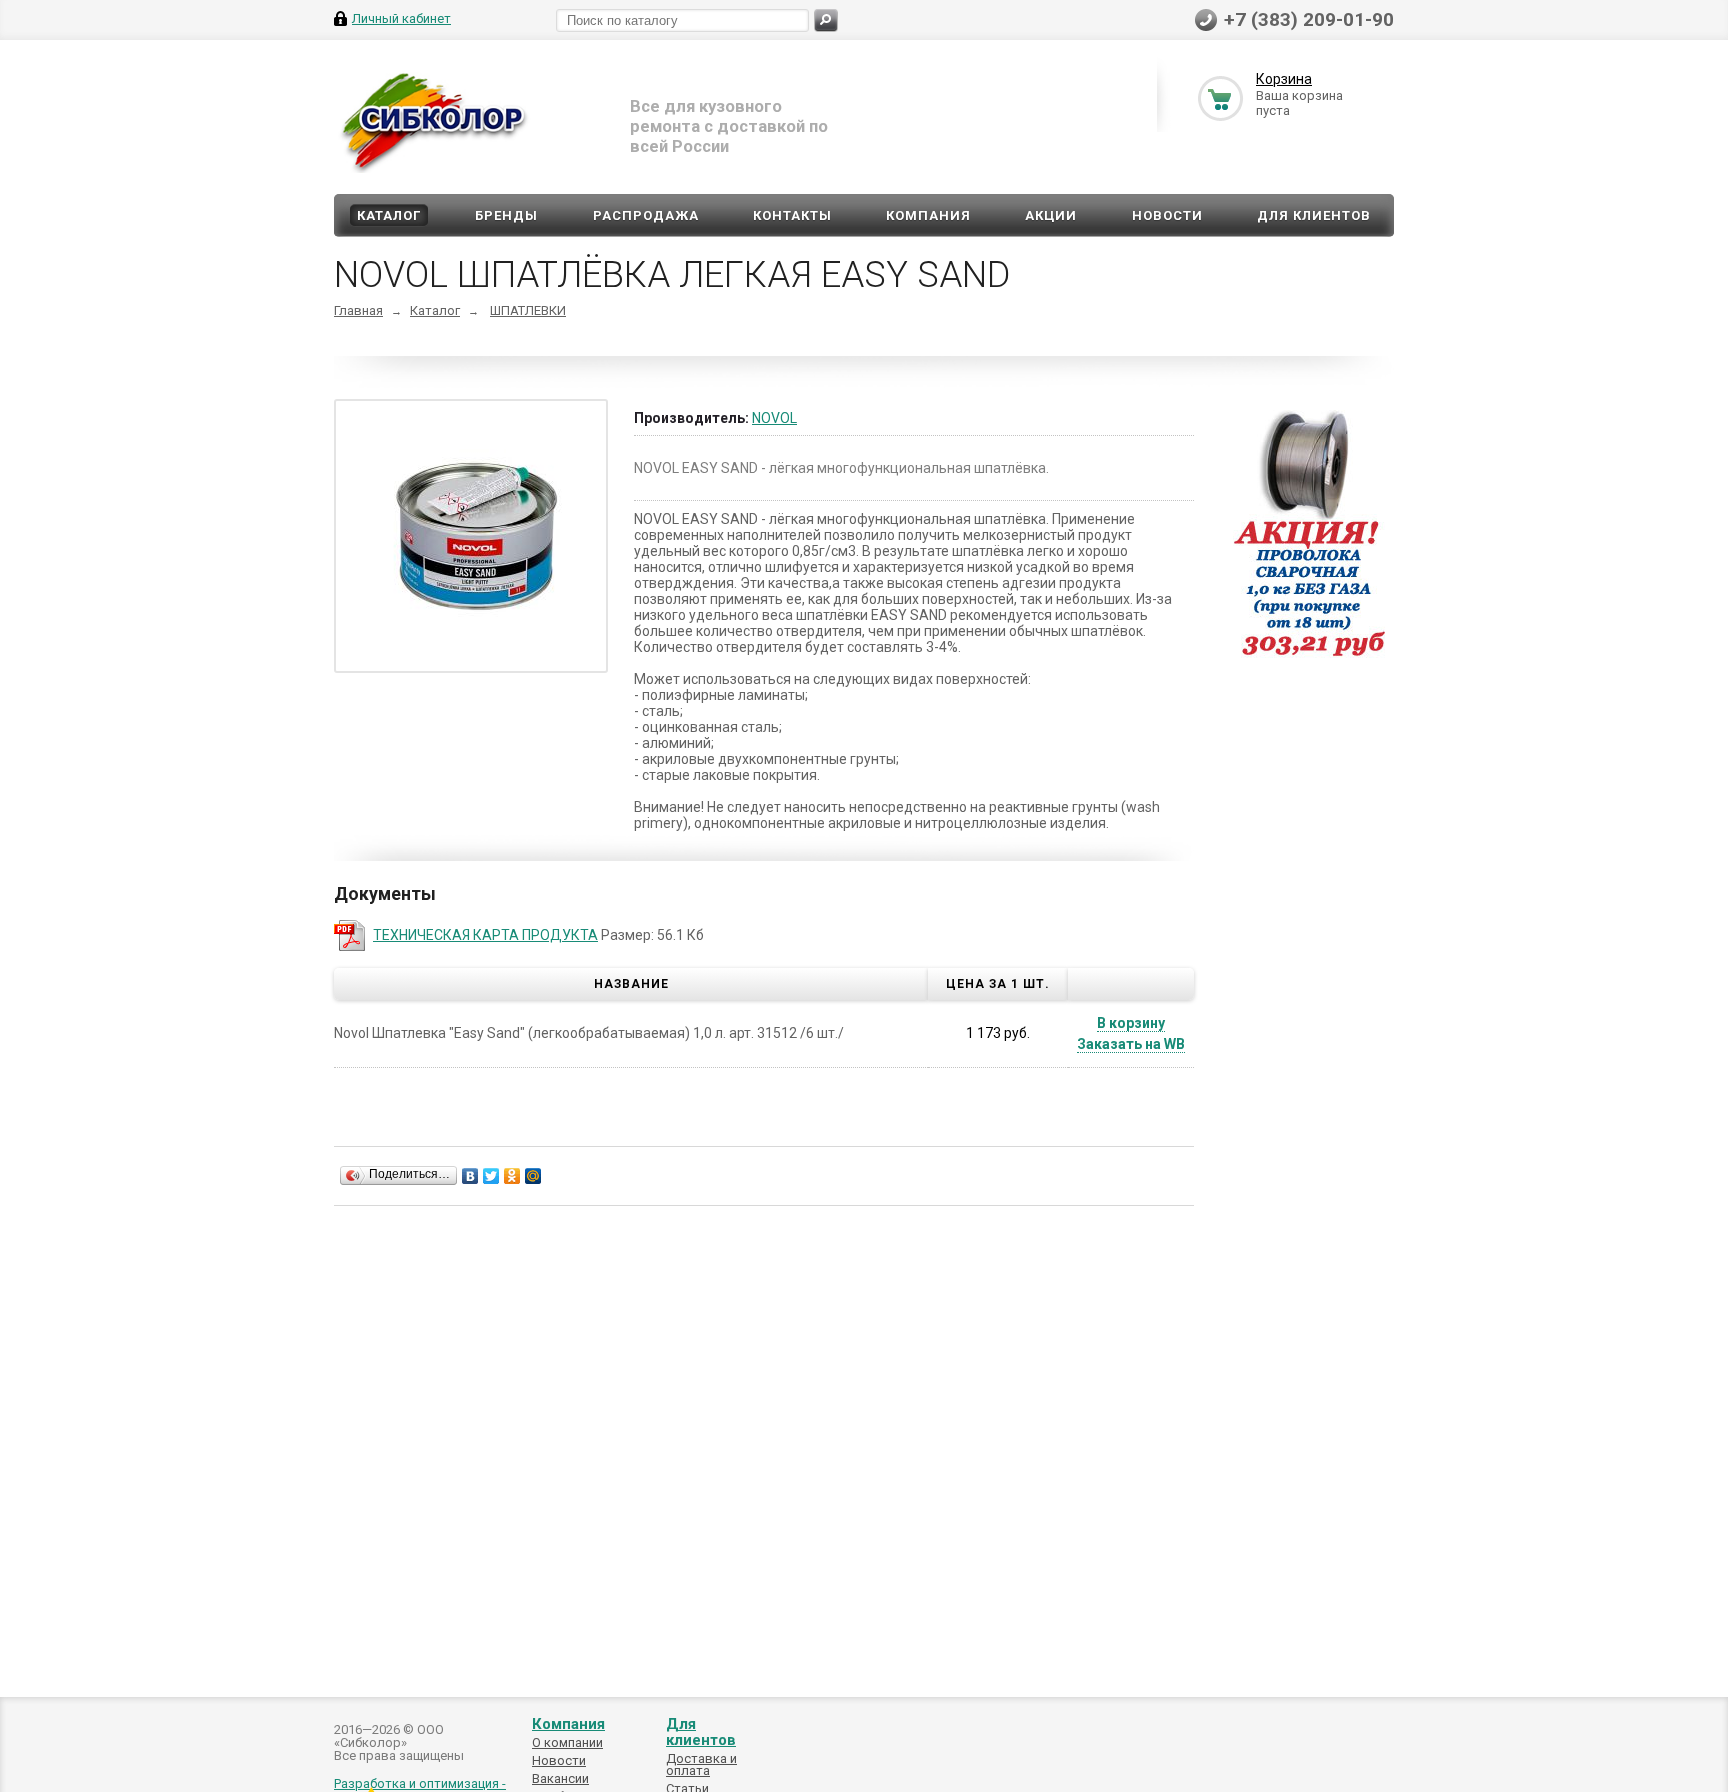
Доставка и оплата (701, 1764)
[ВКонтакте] (470, 1176)
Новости (1167, 215)
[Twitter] (491, 1176)
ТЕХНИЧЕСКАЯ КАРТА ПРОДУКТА (485, 935)
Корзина (1284, 79)
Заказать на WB (1131, 1044)
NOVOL (774, 418)
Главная (358, 310)
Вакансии (560, 1778)
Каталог (389, 215)
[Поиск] (826, 20)
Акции (1051, 215)
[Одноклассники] (512, 1176)
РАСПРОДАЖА (646, 215)
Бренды (506, 215)
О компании (567, 1742)
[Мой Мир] (533, 1176)
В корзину (1131, 1023)
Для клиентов (1314, 215)
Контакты (792, 215)
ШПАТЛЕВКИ (528, 310)
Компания (928, 215)
